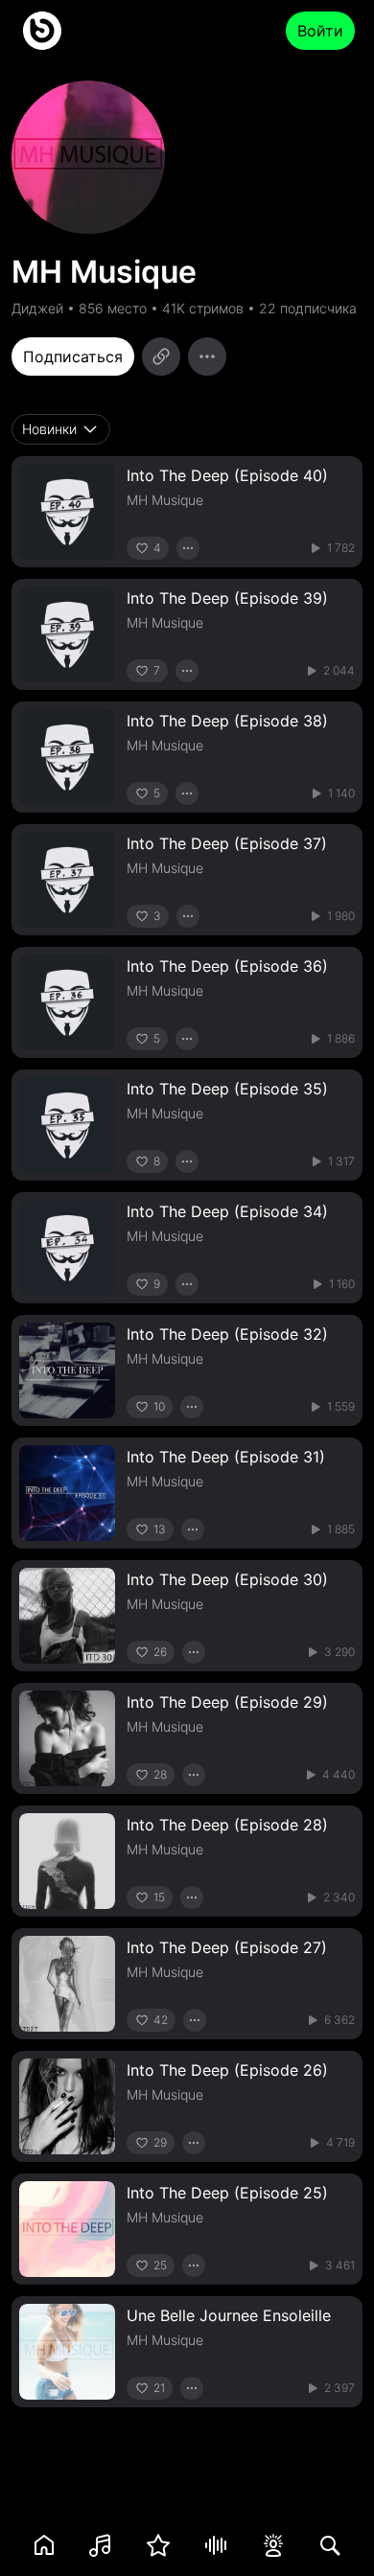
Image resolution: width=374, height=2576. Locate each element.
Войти (320, 31)
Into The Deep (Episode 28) (227, 1825)
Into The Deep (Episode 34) (227, 1211)
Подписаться (73, 356)
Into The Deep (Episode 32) (227, 1334)
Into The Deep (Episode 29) (227, 1702)
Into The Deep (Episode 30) (227, 1579)
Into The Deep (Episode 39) (227, 598)
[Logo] (42, 31)
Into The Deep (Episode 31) (226, 1457)
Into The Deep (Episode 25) (227, 2193)
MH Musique (165, 500)
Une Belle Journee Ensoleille (229, 2315)
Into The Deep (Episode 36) (227, 966)
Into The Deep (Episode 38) (227, 721)
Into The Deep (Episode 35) (227, 1089)
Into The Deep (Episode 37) (227, 843)
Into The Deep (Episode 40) (227, 475)
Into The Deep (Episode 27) (227, 1947)
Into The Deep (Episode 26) (227, 2070)
